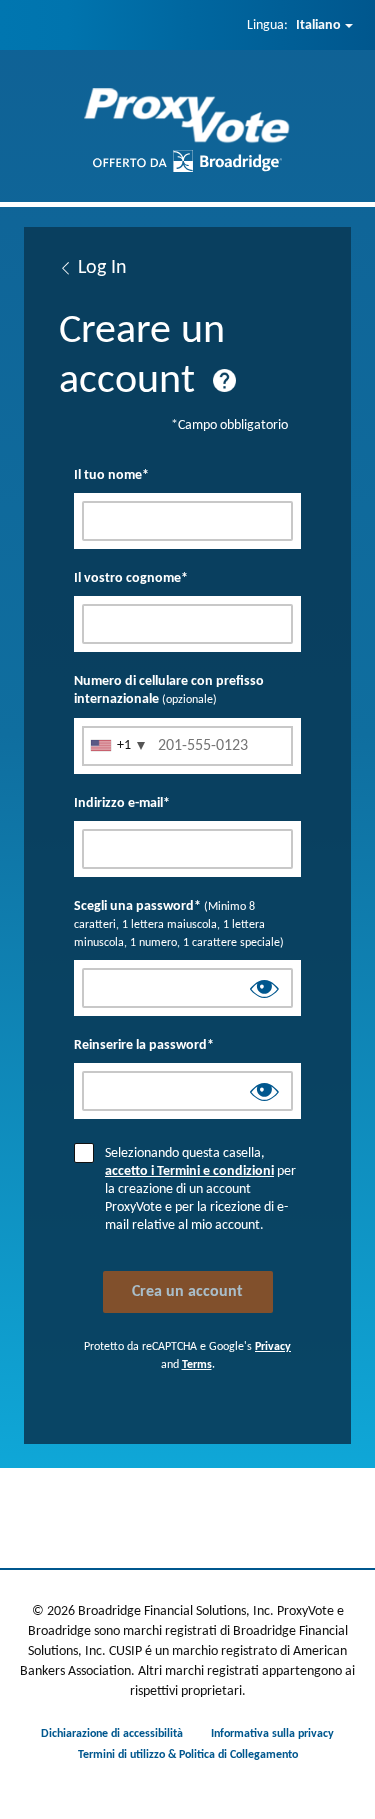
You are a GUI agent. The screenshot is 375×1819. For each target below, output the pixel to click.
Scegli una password (179, 924)
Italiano (318, 25)
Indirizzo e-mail (122, 803)
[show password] (264, 991)
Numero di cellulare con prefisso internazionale (169, 690)
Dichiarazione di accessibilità (112, 1734)
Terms (197, 1365)
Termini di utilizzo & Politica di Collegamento (188, 1755)
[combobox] (117, 746)
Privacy (273, 1347)
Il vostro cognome (131, 578)
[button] (224, 380)
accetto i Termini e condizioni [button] (189, 1171)
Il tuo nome (111, 475)
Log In (102, 268)
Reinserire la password (144, 1045)
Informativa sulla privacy (272, 1734)
